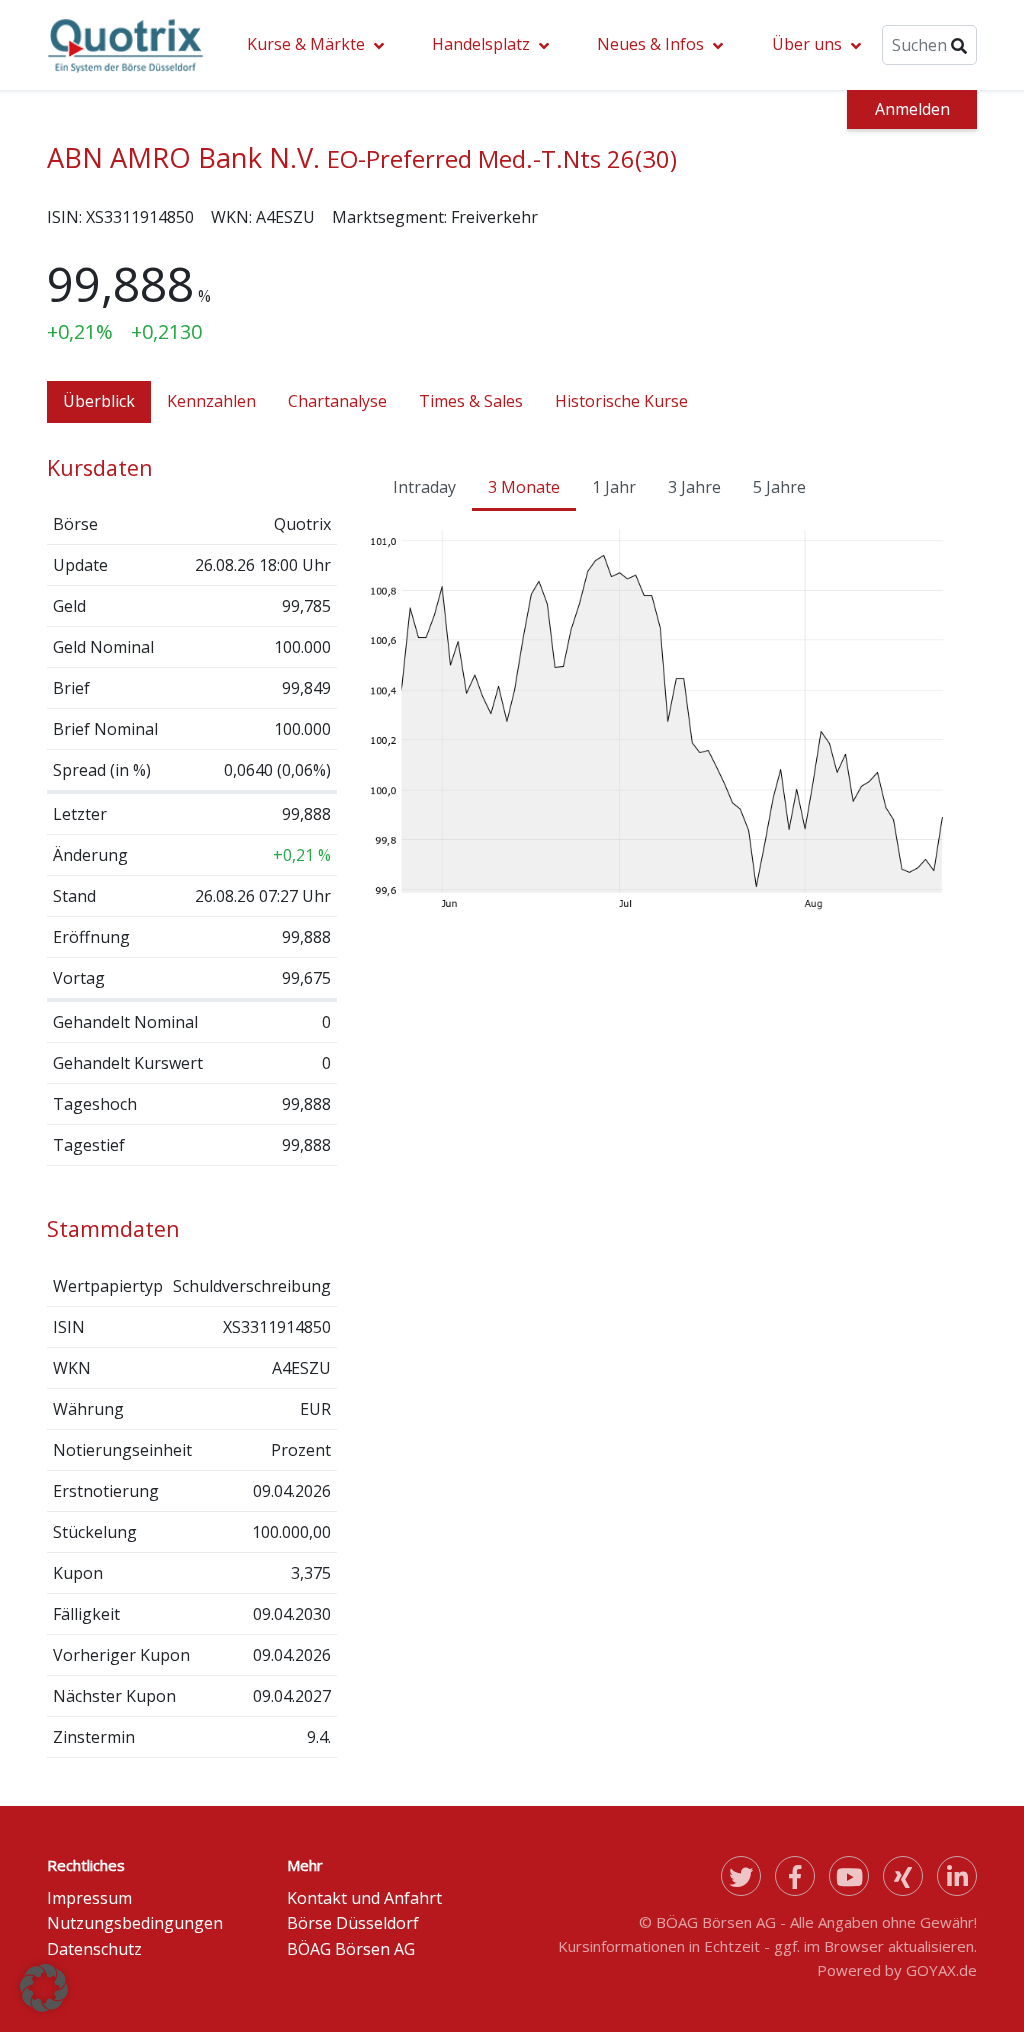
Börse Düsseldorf (353, 1923)
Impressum (89, 1898)
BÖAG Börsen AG (351, 1949)
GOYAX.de (941, 1970)
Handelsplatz (481, 44)
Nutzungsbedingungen (135, 1923)
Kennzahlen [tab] (211, 401)
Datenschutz (94, 1949)
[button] (44, 1988)
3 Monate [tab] (524, 487)
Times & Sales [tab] (471, 401)
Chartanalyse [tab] (337, 401)
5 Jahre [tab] (779, 487)
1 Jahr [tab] (614, 487)
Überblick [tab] (99, 401)
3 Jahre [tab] (694, 487)
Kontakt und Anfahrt (364, 1898)
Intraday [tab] (424, 487)
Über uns (807, 44)
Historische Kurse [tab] (621, 401)
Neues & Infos (650, 44)
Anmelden (912, 109)
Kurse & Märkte (306, 44)
